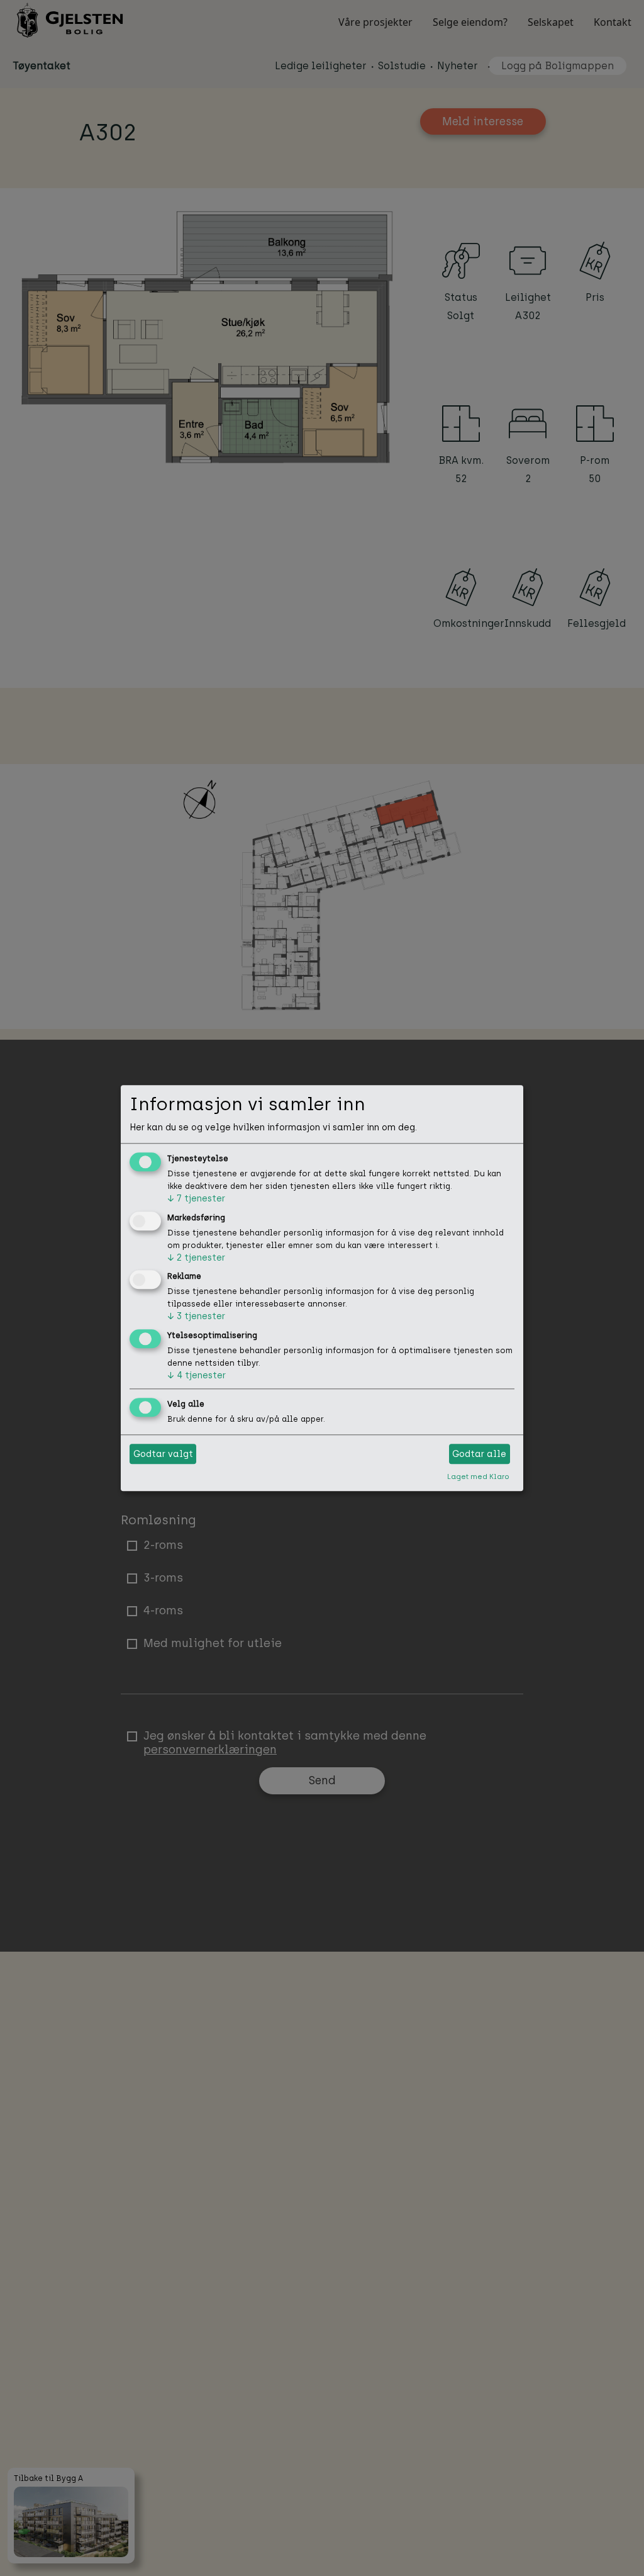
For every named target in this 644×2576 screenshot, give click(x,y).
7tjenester (196, 1199)
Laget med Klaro (478, 1476)
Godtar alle (479, 1454)
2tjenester (196, 1258)
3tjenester (196, 1317)
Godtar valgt (163, 1454)
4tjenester (197, 1376)
